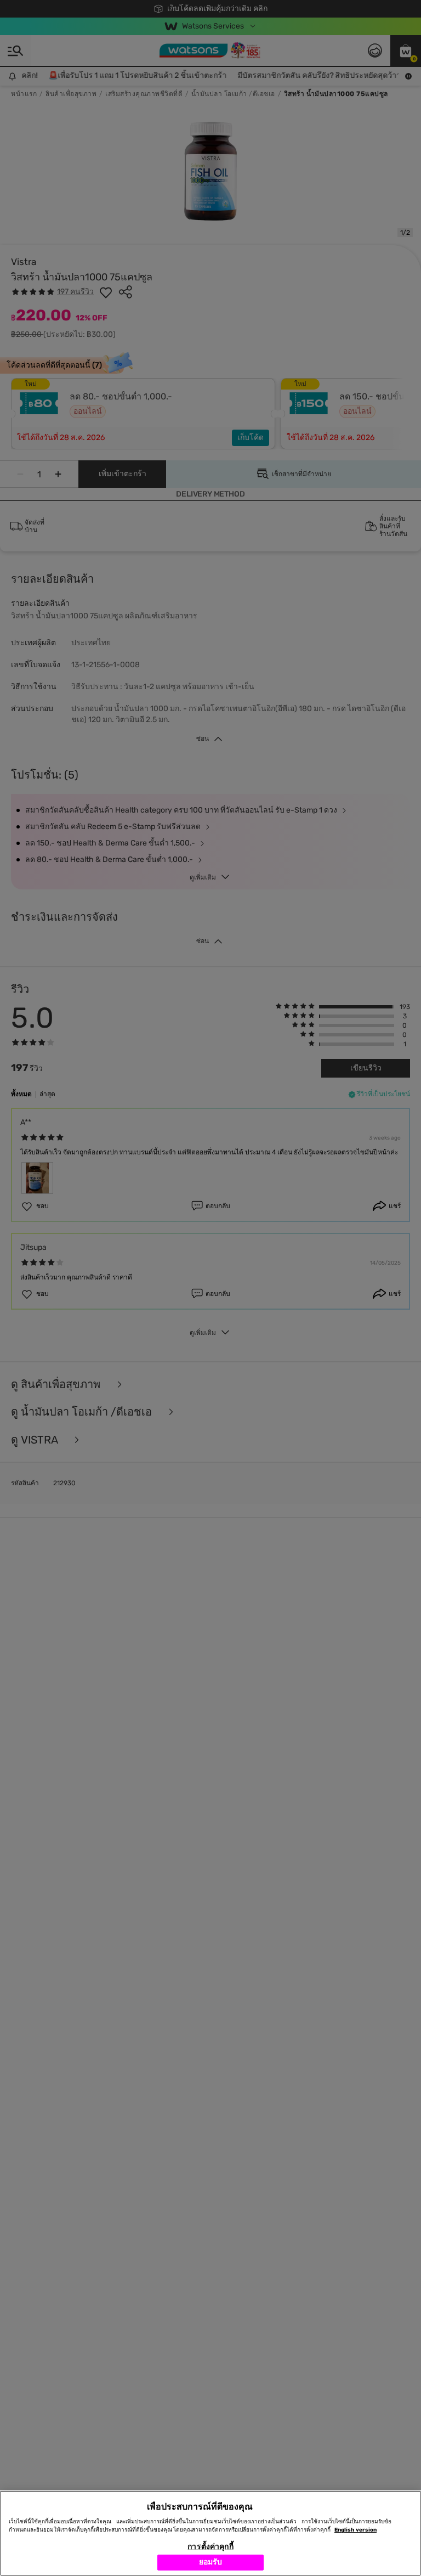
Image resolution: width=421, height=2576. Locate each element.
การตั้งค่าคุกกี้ (210, 2547)
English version (355, 2530)
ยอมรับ (211, 2562)
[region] (210, 2533)
